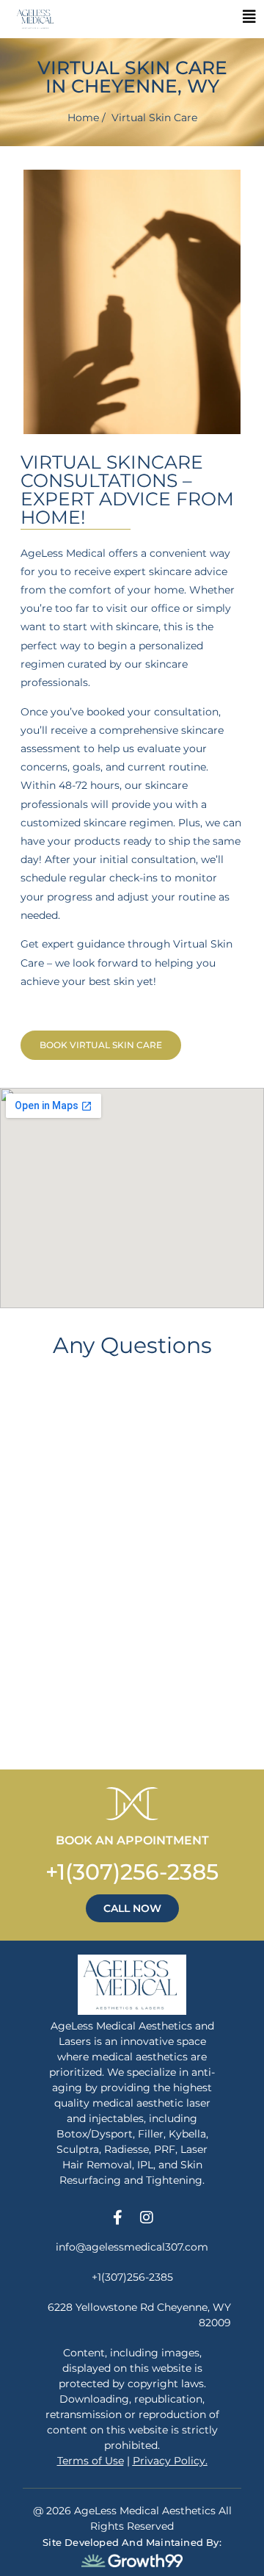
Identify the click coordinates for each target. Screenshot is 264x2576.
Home (83, 118)
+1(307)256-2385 (132, 1872)
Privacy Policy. (170, 2461)
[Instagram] (147, 2218)
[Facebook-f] (117, 2218)
